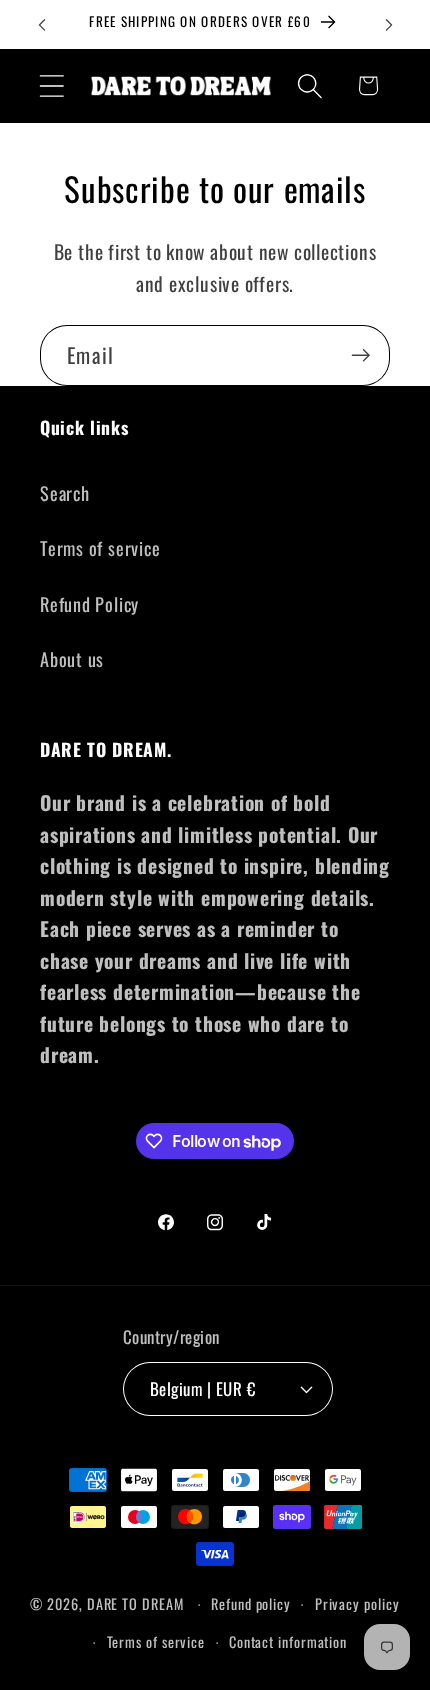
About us (72, 658)
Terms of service (100, 547)
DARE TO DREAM (135, 1603)
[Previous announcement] (42, 25)
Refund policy (251, 1603)
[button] (51, 85)
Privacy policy (357, 1603)
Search (65, 492)
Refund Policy (89, 603)
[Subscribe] (360, 355)
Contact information (288, 1641)
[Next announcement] (389, 25)
